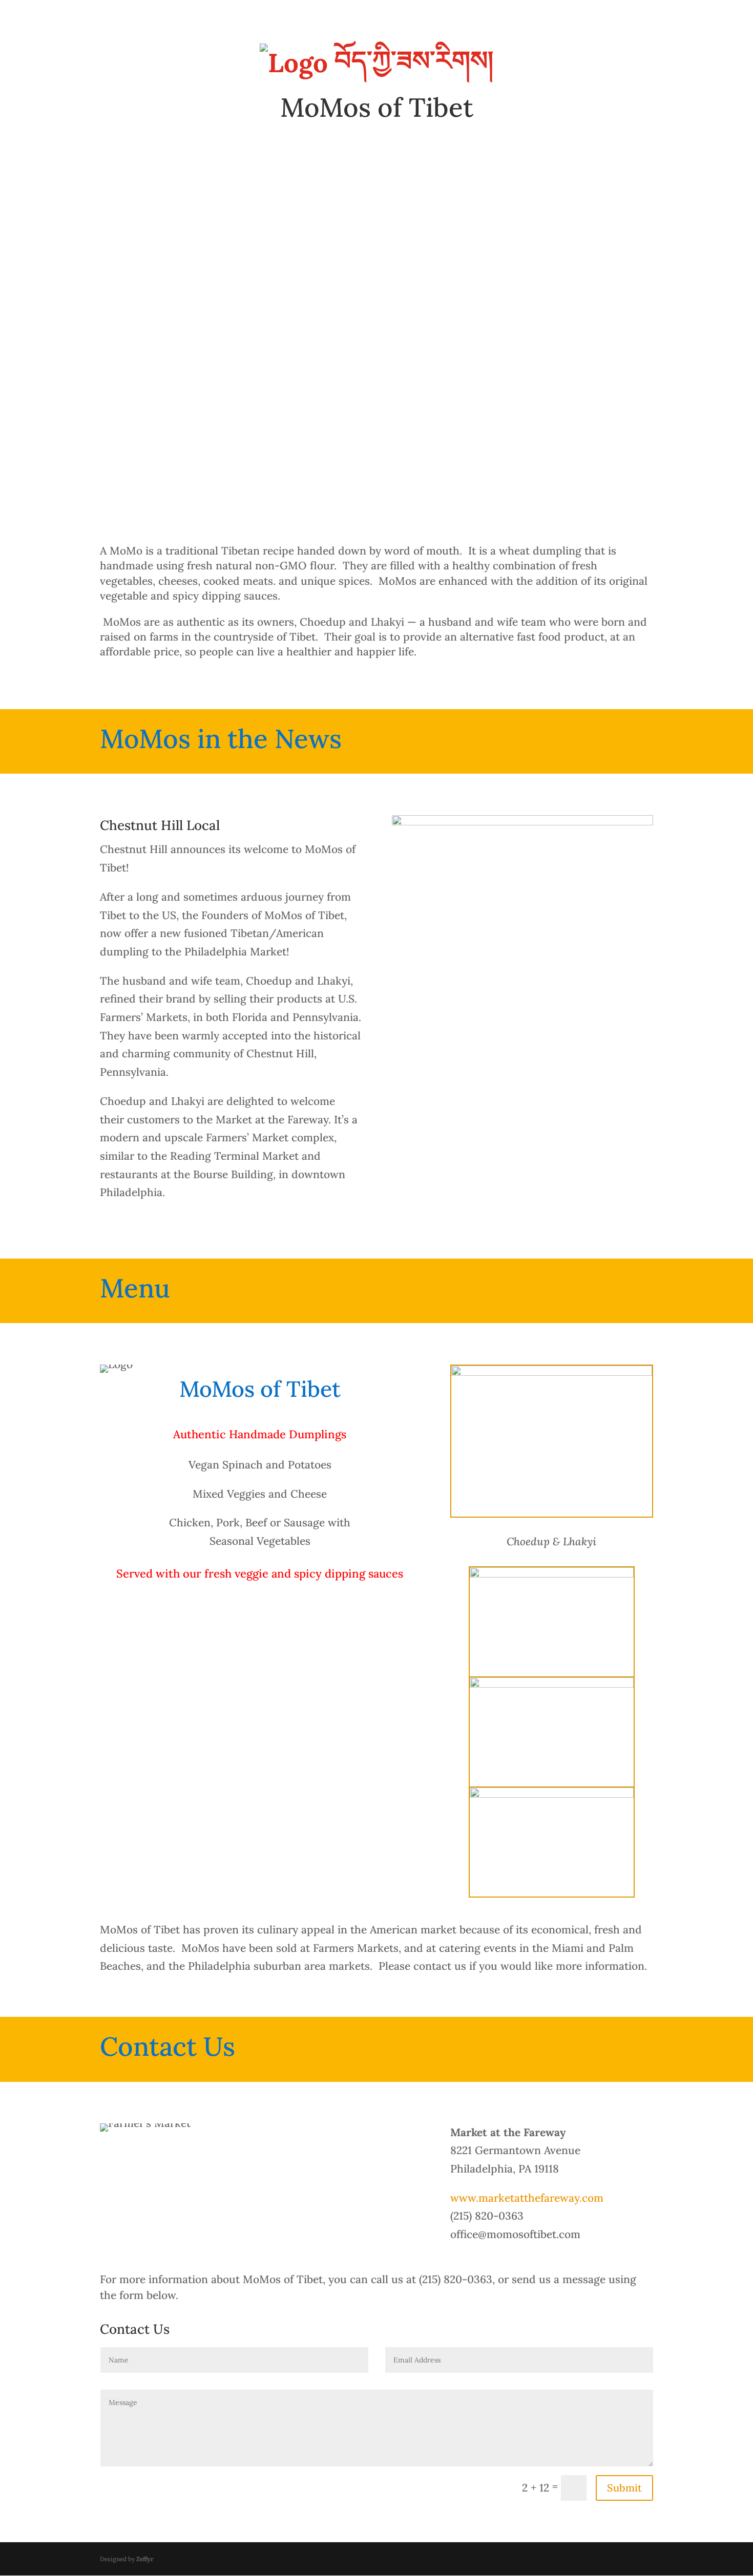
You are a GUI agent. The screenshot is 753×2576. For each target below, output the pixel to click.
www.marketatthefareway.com (527, 2198)
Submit (624, 2488)
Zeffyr (145, 2559)
